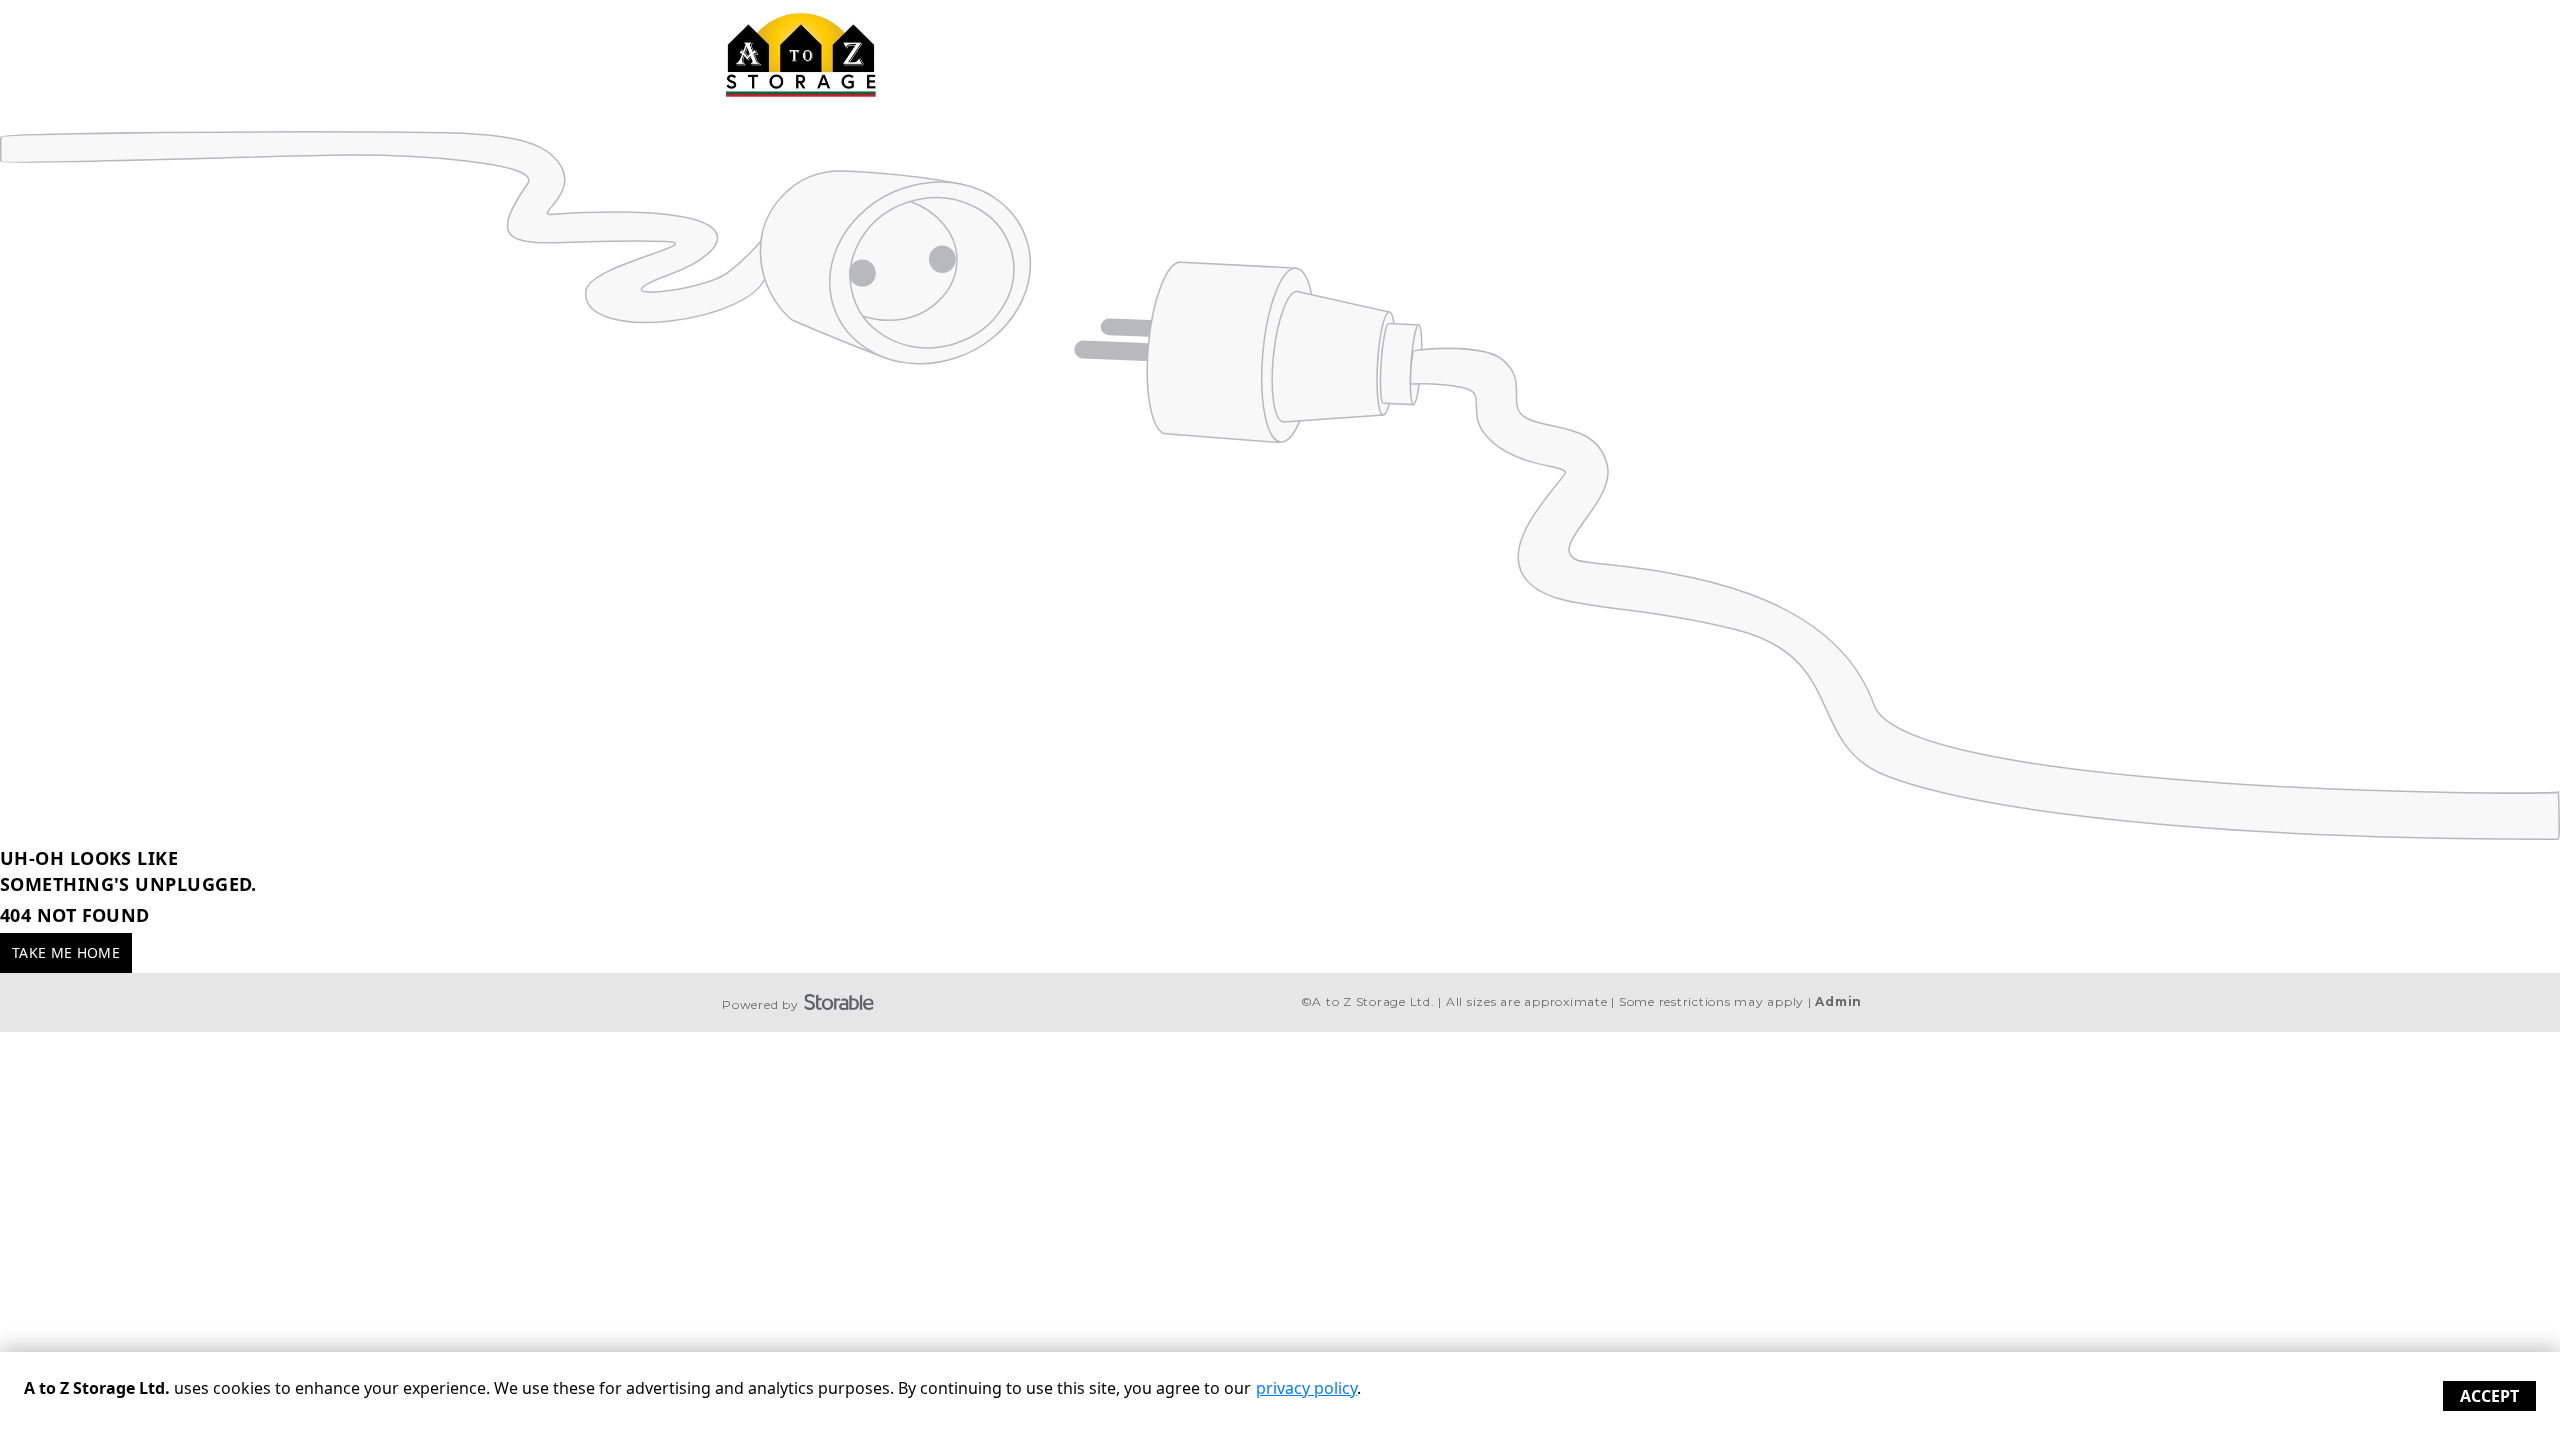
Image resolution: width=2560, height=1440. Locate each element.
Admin (1838, 1001)
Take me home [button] (66, 952)
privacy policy (1306, 1388)
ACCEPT (2489, 1396)
